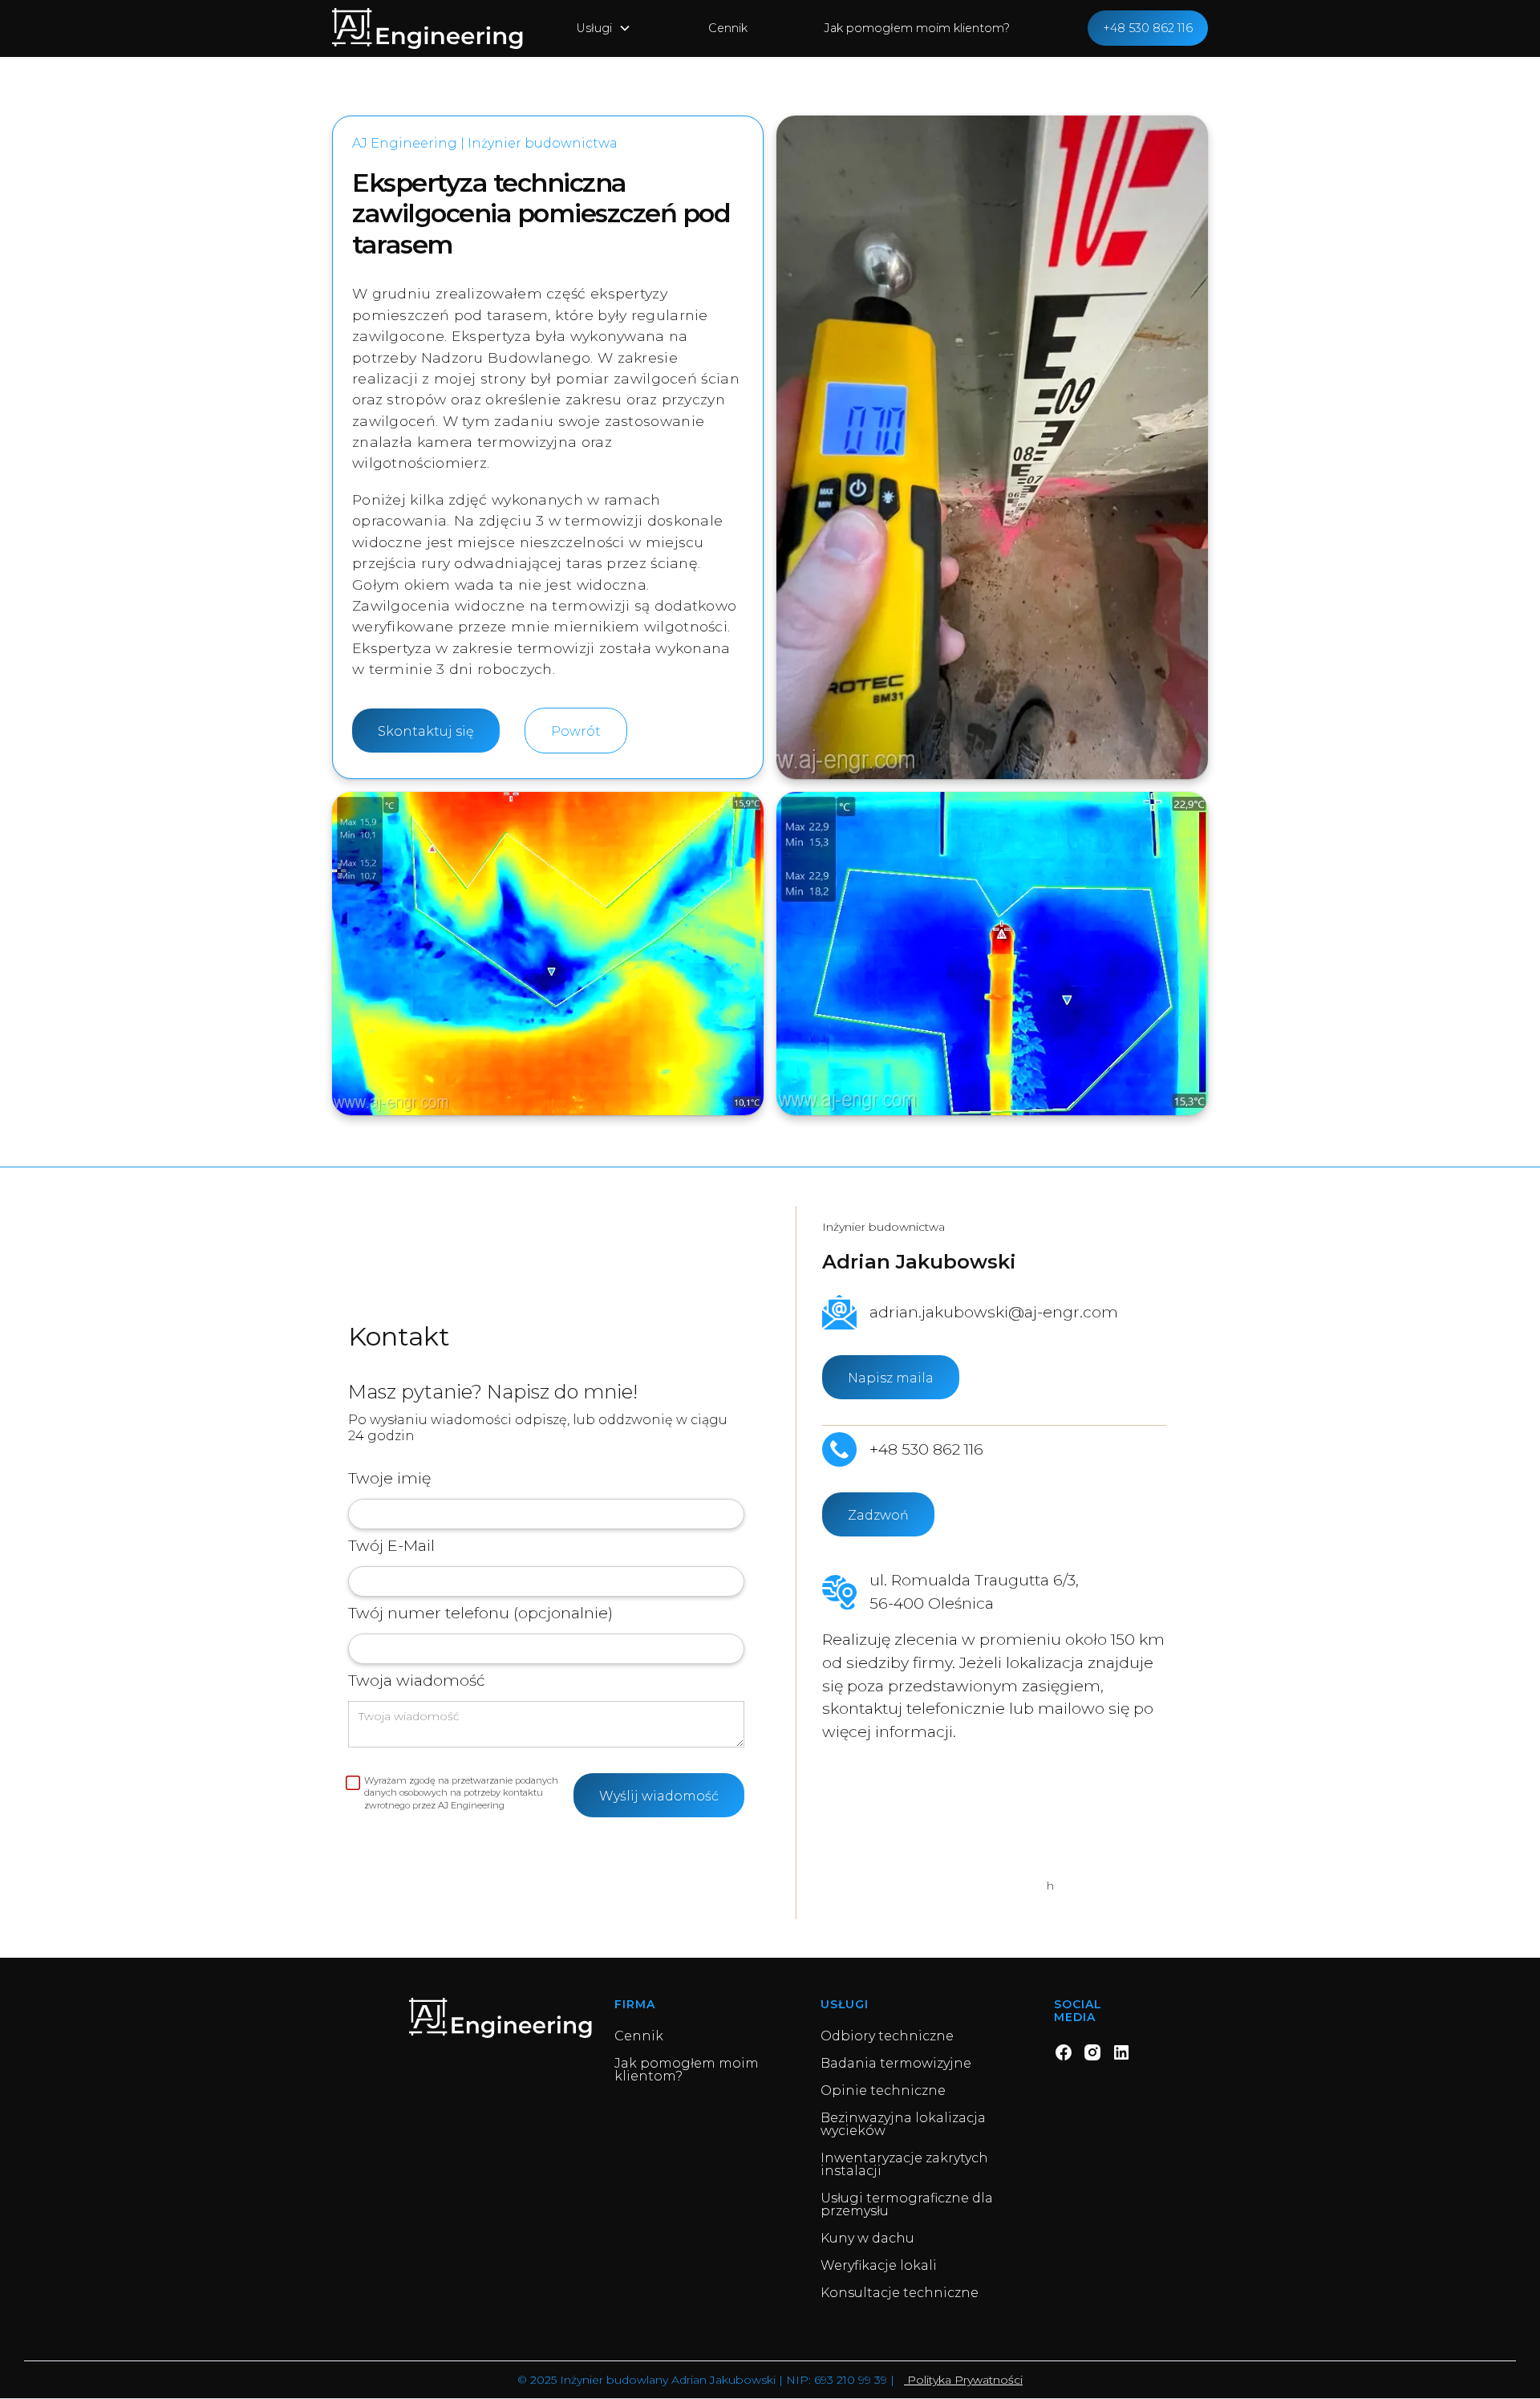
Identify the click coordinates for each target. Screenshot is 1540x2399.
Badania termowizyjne (896, 2064)
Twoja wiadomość (417, 1680)
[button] (604, 29)
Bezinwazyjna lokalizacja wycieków (903, 2125)
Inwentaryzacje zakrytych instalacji (904, 2165)
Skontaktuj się (426, 731)
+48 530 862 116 (1148, 28)
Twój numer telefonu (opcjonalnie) (480, 1613)
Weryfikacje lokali (879, 2266)
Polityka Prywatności (963, 2380)
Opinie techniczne (883, 2091)
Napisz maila (891, 1378)
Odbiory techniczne (887, 2036)
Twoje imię (389, 1478)
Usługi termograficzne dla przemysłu (907, 2205)
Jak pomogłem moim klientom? (917, 28)
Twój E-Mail (391, 1545)
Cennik (728, 28)
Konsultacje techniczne (900, 2293)
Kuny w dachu (867, 2239)
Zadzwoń (878, 1515)
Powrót (576, 731)
